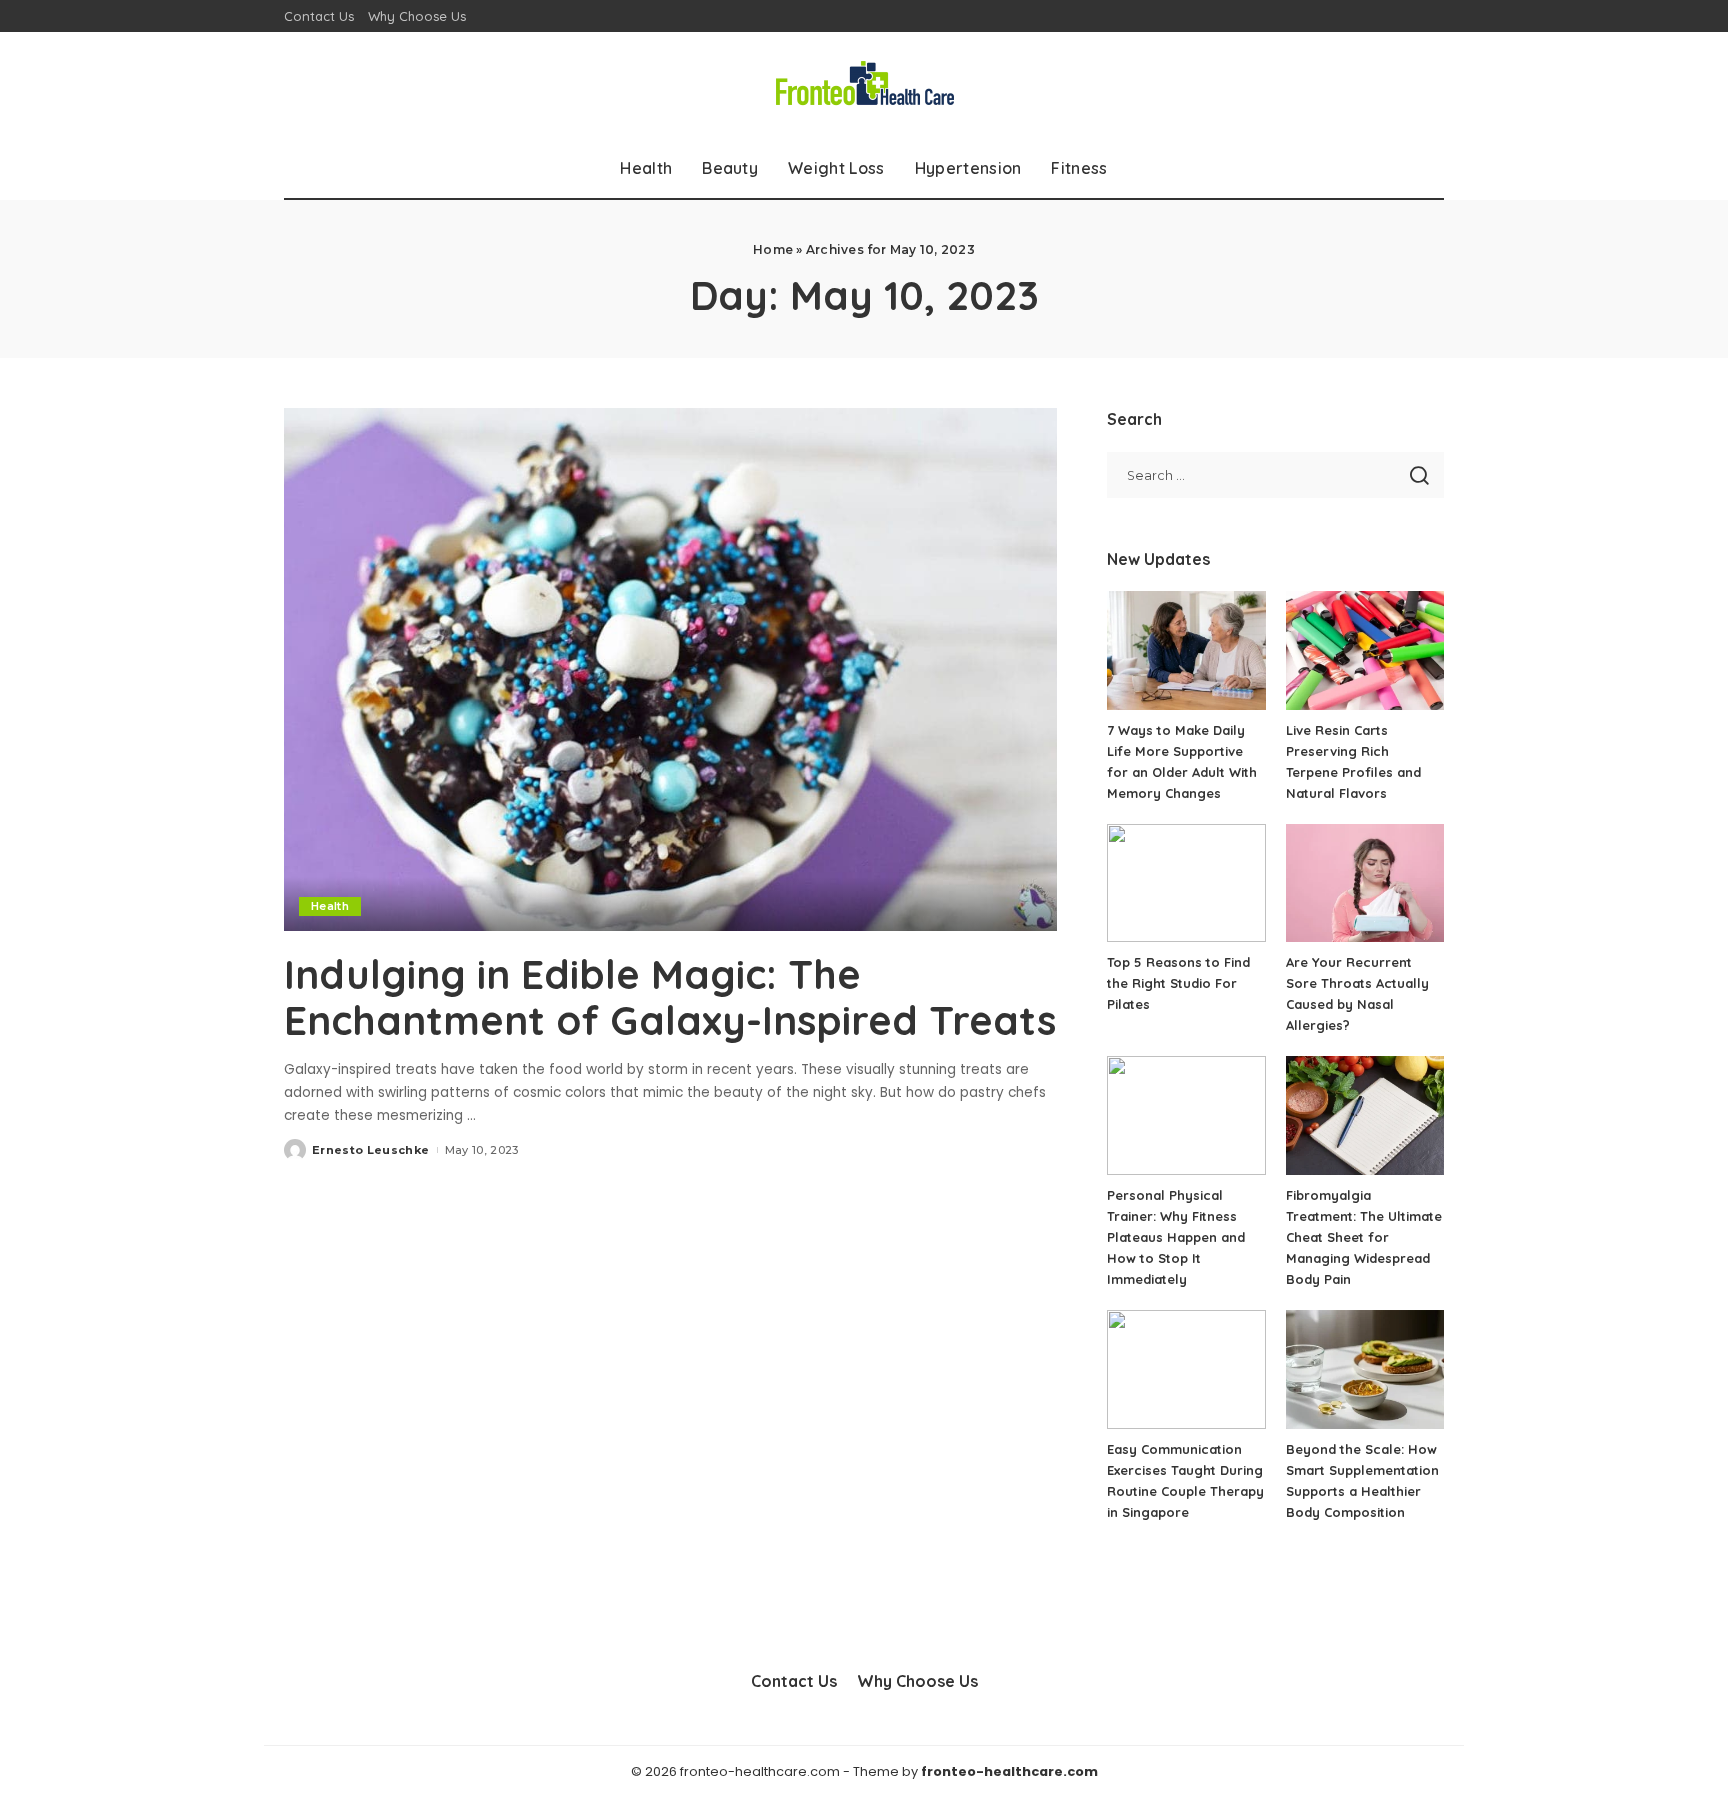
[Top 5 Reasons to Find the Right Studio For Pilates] (1186, 883)
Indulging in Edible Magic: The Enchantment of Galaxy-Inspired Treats (670, 997)
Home (773, 249)
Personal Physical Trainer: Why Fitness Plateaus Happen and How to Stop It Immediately (1176, 1237)
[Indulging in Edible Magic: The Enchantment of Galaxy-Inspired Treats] (670, 669)
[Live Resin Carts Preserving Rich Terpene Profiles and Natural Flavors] (1365, 650)
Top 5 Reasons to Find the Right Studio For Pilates (1178, 983)
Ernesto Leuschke (371, 1150)
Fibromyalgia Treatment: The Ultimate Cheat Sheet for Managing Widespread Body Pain (1364, 1237)
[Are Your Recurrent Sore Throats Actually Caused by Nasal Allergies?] (1365, 883)
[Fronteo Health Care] (864, 85)
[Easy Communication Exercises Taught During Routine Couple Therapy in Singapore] (1186, 1369)
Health (330, 906)
